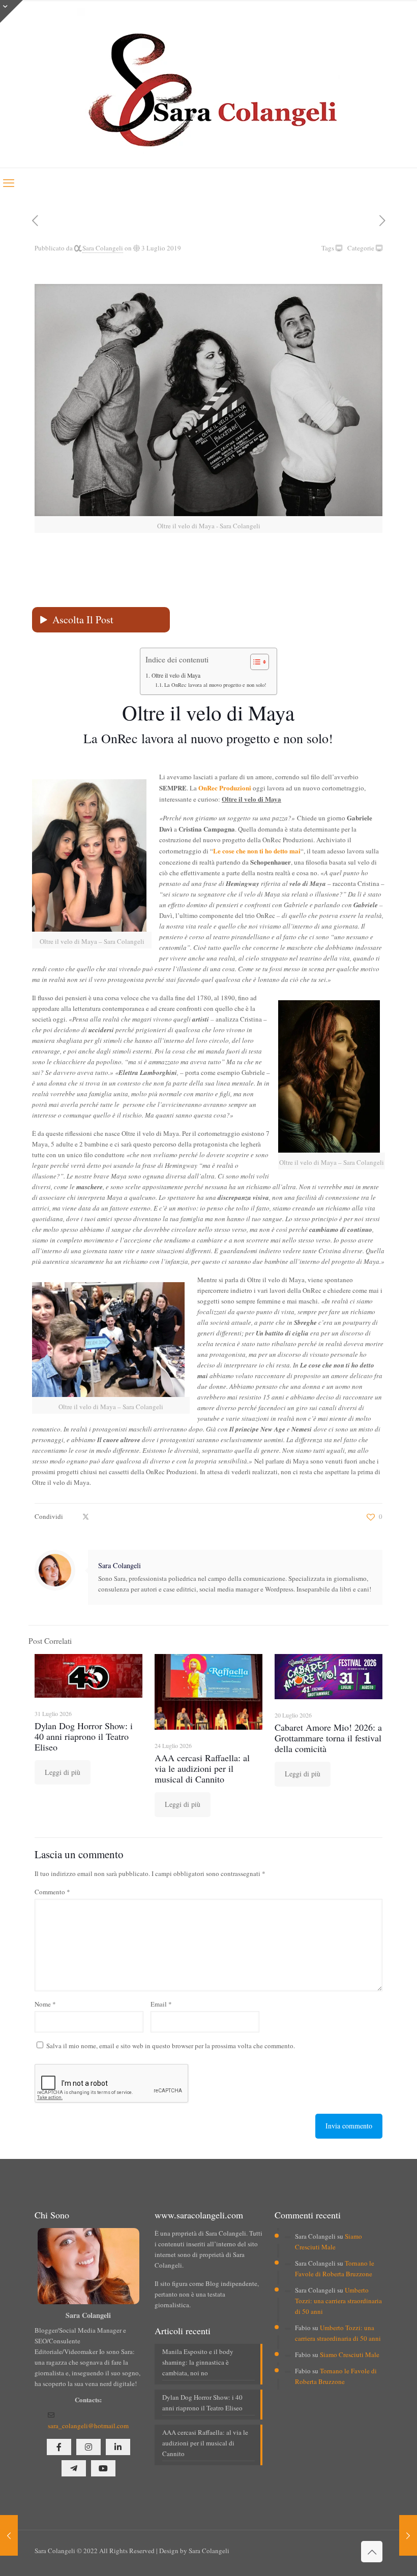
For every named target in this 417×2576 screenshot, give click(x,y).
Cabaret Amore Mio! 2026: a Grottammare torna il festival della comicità (328, 1738)
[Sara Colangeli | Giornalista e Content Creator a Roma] (208, 84)
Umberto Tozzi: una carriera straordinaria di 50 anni (338, 2301)
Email (161, 2004)
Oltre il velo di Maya (176, 675)
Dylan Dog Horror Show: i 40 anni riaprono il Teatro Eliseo (84, 1736)
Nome (45, 2004)
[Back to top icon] (372, 2552)
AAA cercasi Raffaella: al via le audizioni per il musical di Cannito (202, 1768)
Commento (52, 1892)
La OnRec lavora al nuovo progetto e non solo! (215, 685)
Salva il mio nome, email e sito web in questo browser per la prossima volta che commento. (171, 2046)
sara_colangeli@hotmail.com (88, 2426)
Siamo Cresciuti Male (350, 2355)
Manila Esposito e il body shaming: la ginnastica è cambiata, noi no (198, 2362)
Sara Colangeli (103, 248)
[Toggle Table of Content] (255, 662)
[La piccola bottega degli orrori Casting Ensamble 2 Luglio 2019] (9, 2535)
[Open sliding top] (11, 11)
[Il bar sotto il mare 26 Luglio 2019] (408, 2535)
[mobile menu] (9, 182)
